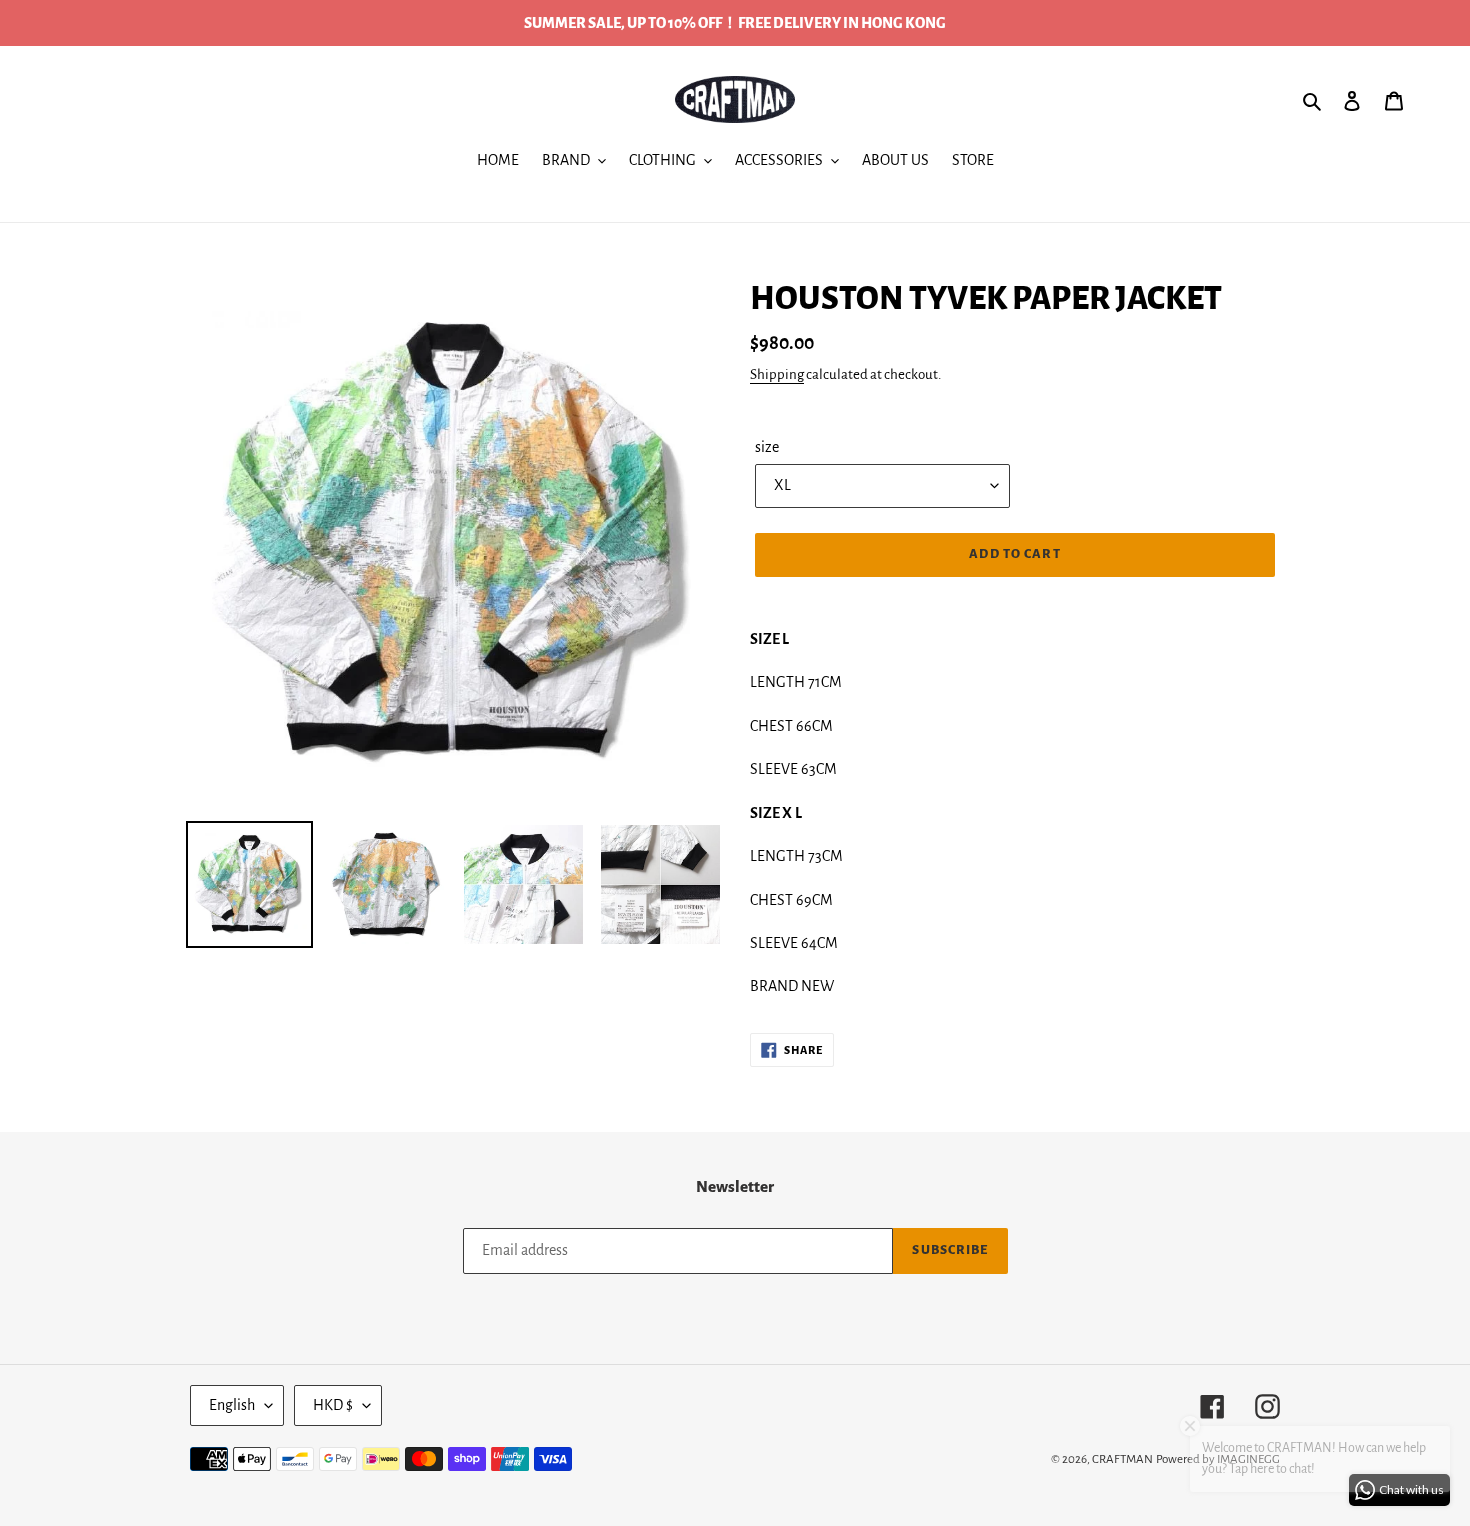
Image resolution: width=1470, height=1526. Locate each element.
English (232, 1405)
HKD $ (333, 1405)
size (767, 447)
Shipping (777, 374)
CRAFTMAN (1122, 1459)
